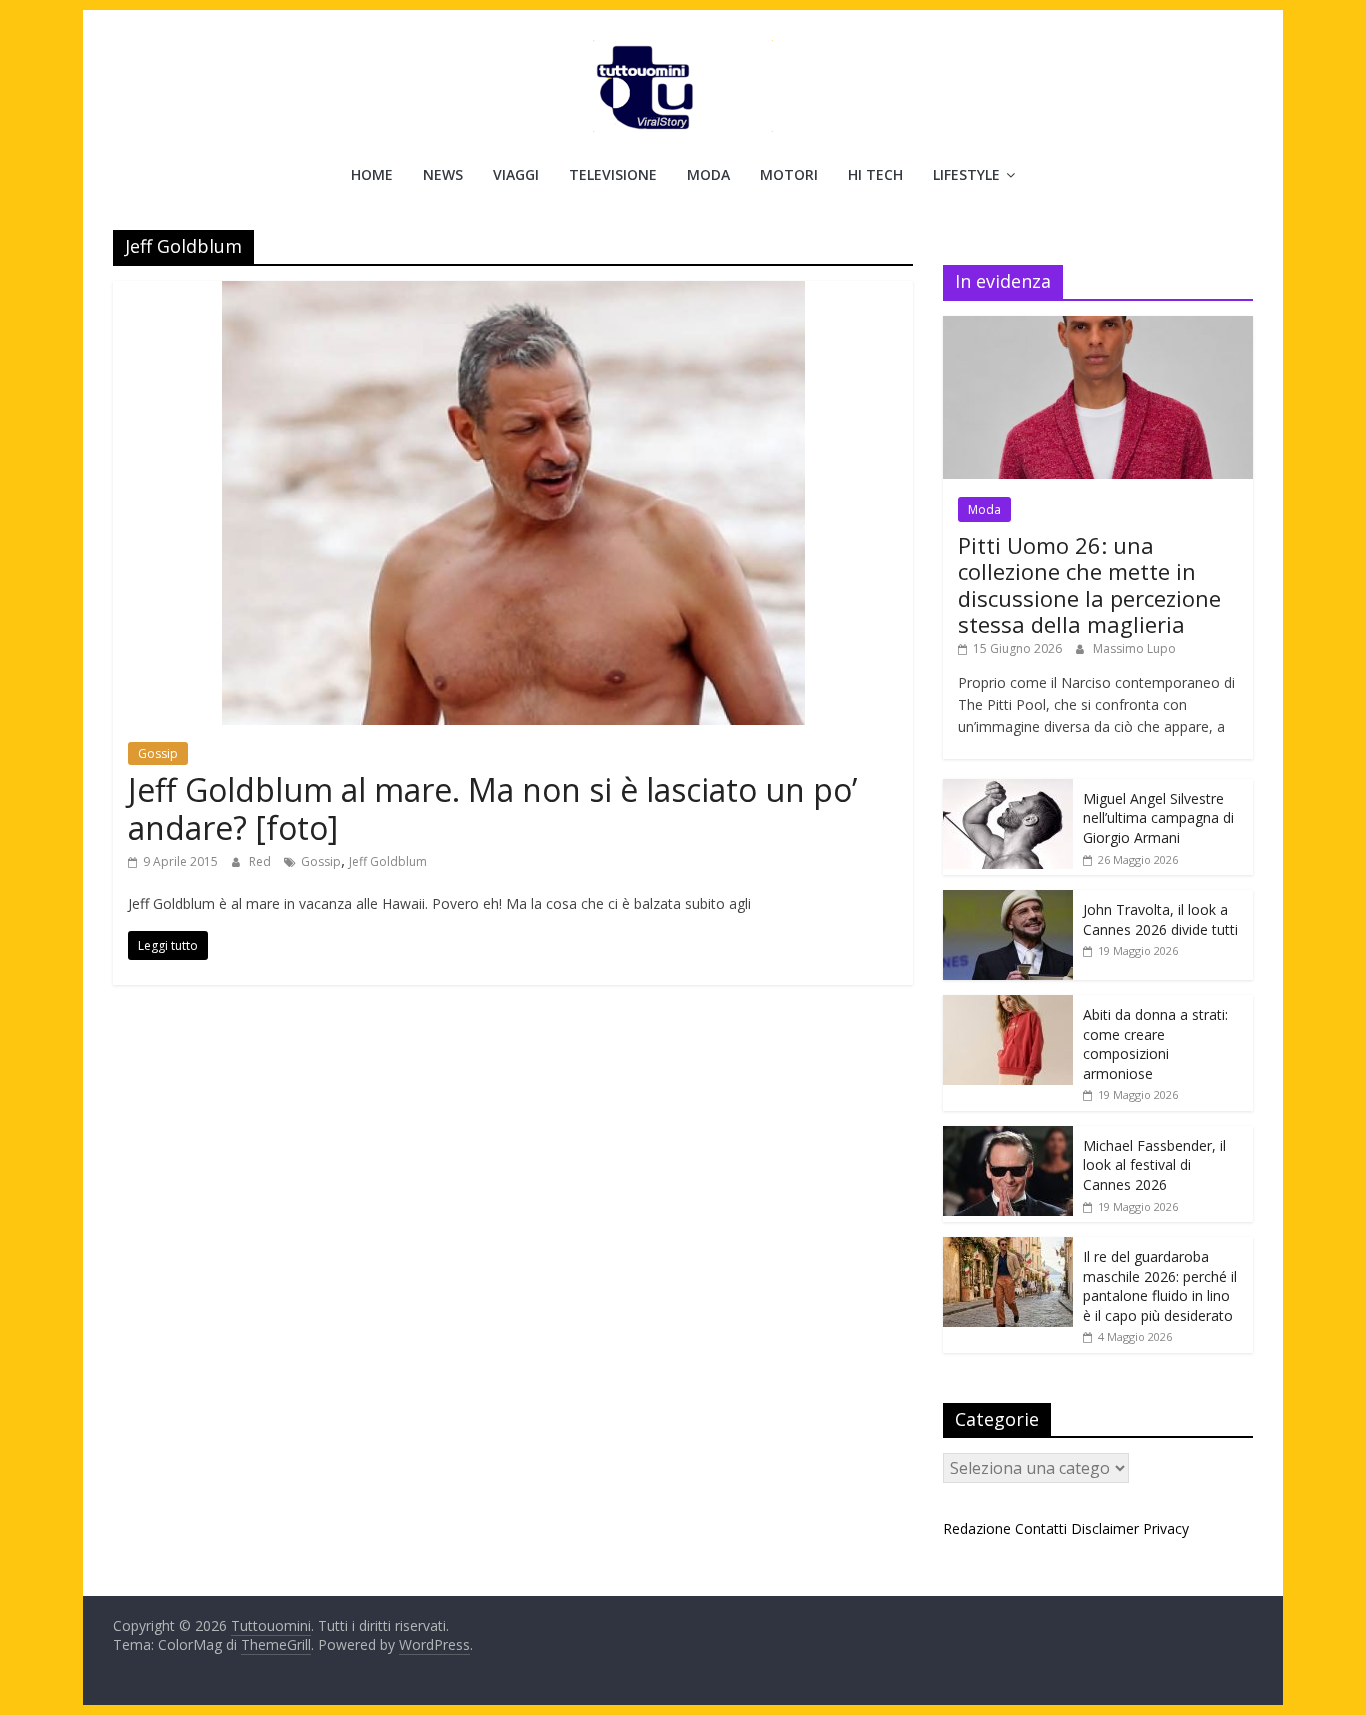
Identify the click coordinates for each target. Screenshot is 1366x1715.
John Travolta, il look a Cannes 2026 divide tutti (1160, 919)
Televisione (613, 174)
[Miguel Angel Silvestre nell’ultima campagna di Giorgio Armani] (1008, 789)
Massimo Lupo (1134, 648)
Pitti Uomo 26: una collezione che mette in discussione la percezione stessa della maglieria (1089, 584)
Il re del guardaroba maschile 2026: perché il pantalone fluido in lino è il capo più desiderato (1160, 1286)
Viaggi (516, 174)
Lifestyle (966, 174)
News (443, 174)
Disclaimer (1105, 1528)
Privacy (1166, 1528)
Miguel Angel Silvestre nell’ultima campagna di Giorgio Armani (1158, 818)
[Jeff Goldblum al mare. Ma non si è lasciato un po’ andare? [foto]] (513, 293)
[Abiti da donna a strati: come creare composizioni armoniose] (1008, 1005)
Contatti (1041, 1528)
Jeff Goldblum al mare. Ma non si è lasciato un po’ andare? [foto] (492, 808)
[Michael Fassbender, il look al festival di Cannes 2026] (1008, 1136)
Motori (789, 174)
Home (372, 174)
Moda (708, 174)
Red (261, 861)
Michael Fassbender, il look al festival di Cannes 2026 (1154, 1165)
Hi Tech (875, 174)
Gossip (158, 753)
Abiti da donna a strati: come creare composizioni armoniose (1155, 1044)
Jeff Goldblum (388, 861)
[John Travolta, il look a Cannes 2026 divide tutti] (1008, 900)
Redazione (977, 1528)
